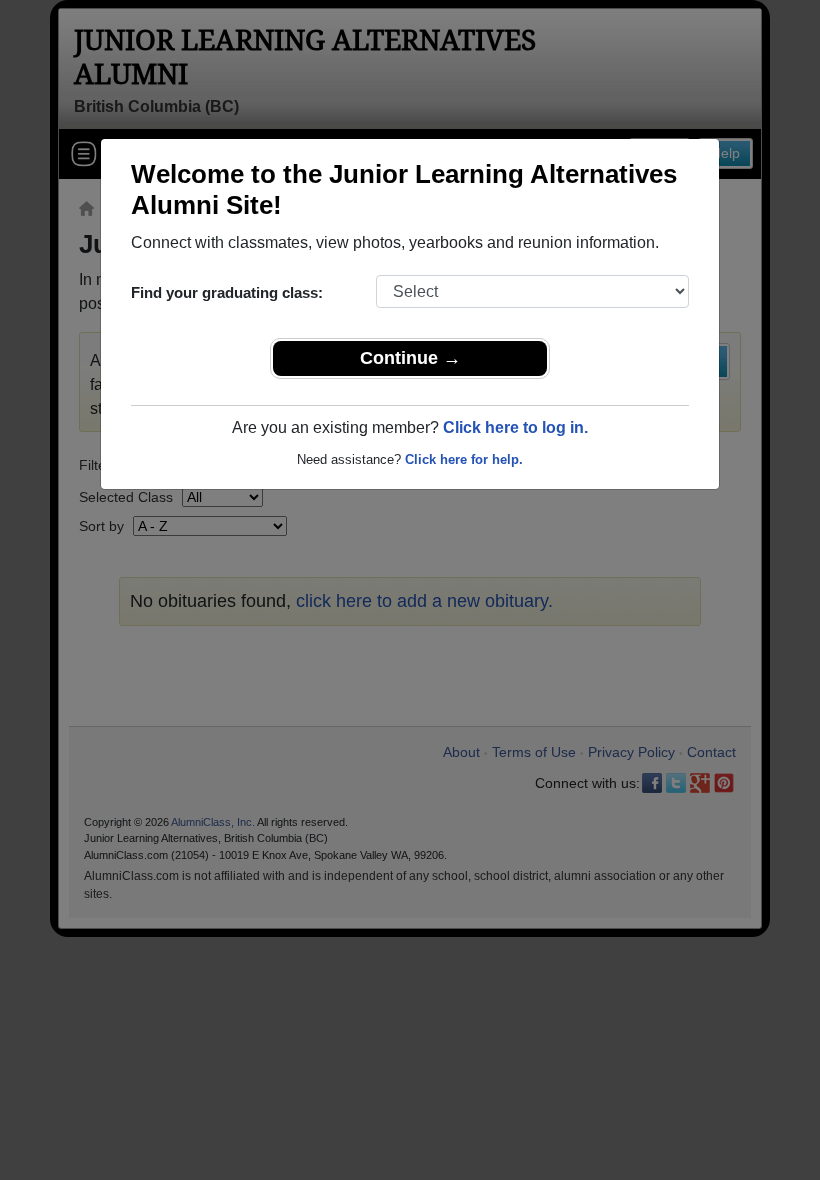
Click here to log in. (515, 427)
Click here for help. (464, 459)
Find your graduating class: (227, 292)
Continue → (410, 358)
